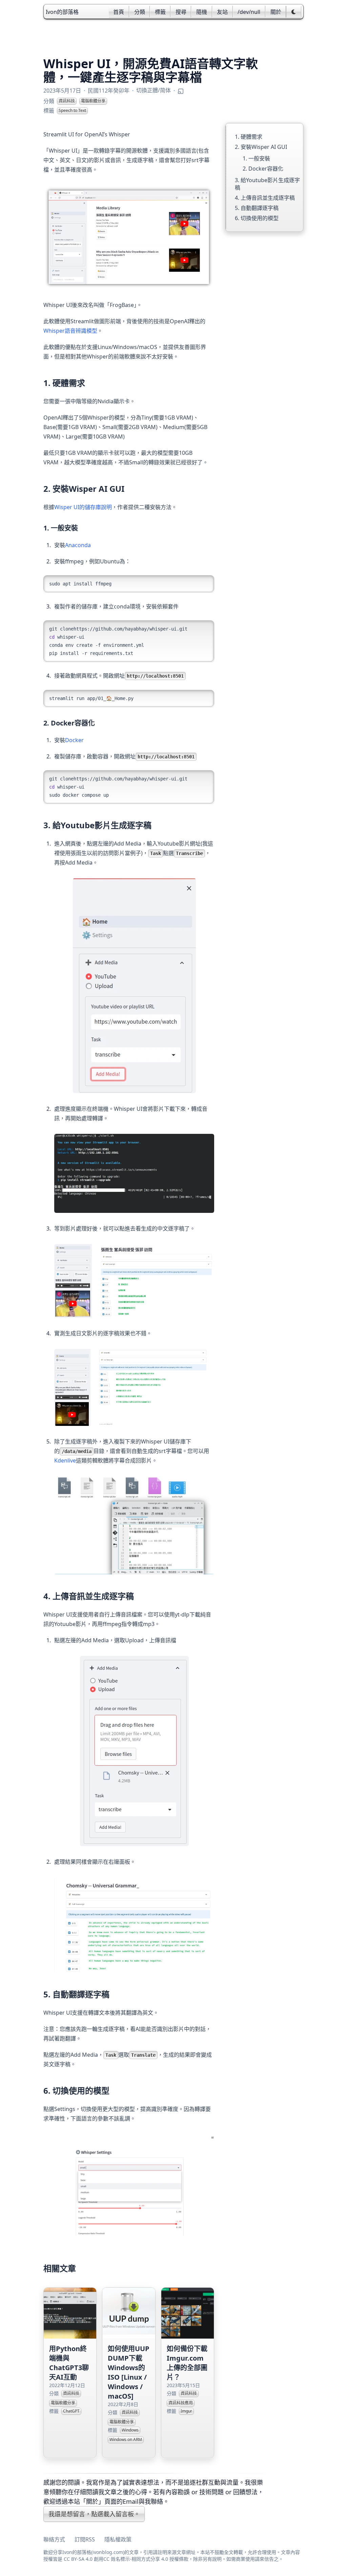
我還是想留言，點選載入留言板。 (94, 2514)
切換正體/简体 (154, 90)
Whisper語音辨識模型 (70, 331)
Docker (74, 740)
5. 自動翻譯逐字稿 (257, 208)
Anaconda (78, 545)
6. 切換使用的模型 (257, 218)
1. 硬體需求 (249, 137)
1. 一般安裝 (256, 158)
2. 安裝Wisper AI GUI (261, 147)
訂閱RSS (85, 2539)
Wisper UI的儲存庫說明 (83, 507)
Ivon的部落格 (62, 12)
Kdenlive (65, 1460)
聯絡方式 (54, 2539)
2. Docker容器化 (263, 169)
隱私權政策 (118, 2539)
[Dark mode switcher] (294, 12)
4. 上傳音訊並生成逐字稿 (265, 198)
